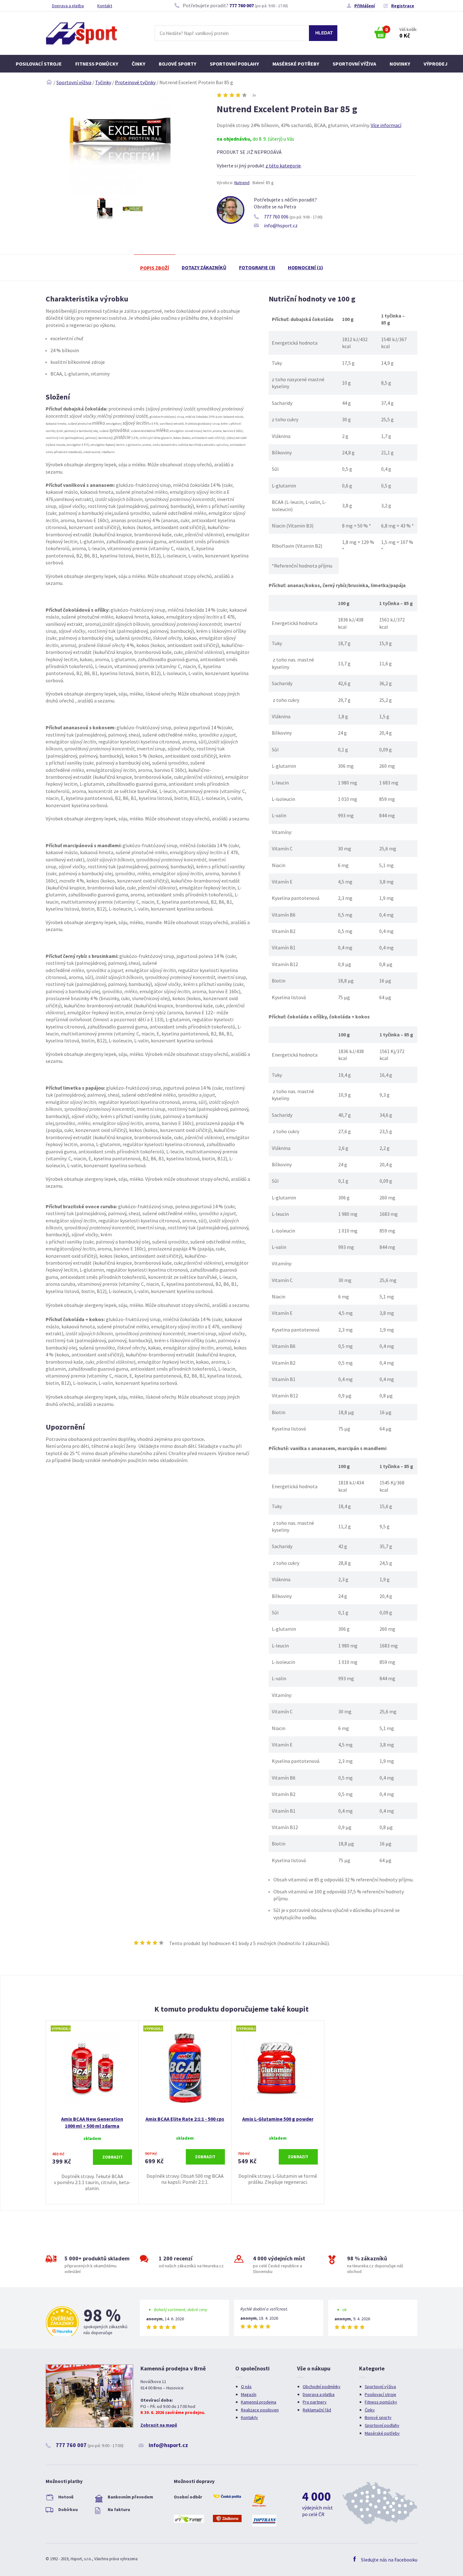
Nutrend (242, 183)
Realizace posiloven (260, 2410)
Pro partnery (315, 2402)
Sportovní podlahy (234, 64)
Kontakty (249, 2417)
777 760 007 (242, 5)
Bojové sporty (177, 64)
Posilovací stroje (39, 64)
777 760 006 (276, 217)
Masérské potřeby (296, 64)
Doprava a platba (68, 6)
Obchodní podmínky (322, 2387)
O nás (246, 2387)
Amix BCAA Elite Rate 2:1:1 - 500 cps (185, 2119)
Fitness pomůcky (97, 64)
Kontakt (105, 6)
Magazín (249, 2394)
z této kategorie (283, 166)
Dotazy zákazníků (204, 267)
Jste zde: (49, 82)
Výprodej (436, 64)
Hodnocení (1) (306, 267)
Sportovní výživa (354, 64)
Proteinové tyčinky (135, 82)
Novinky (400, 64)
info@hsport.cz (281, 225)
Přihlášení (365, 6)
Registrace (403, 6)
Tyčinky (103, 82)
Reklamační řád (317, 2410)
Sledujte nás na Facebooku (389, 2560)
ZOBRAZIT (113, 2157)
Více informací (386, 125)
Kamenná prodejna (259, 2402)
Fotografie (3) (257, 267)
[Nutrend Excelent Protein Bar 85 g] (120, 194)
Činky (138, 64)
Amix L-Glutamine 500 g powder (278, 2119)
